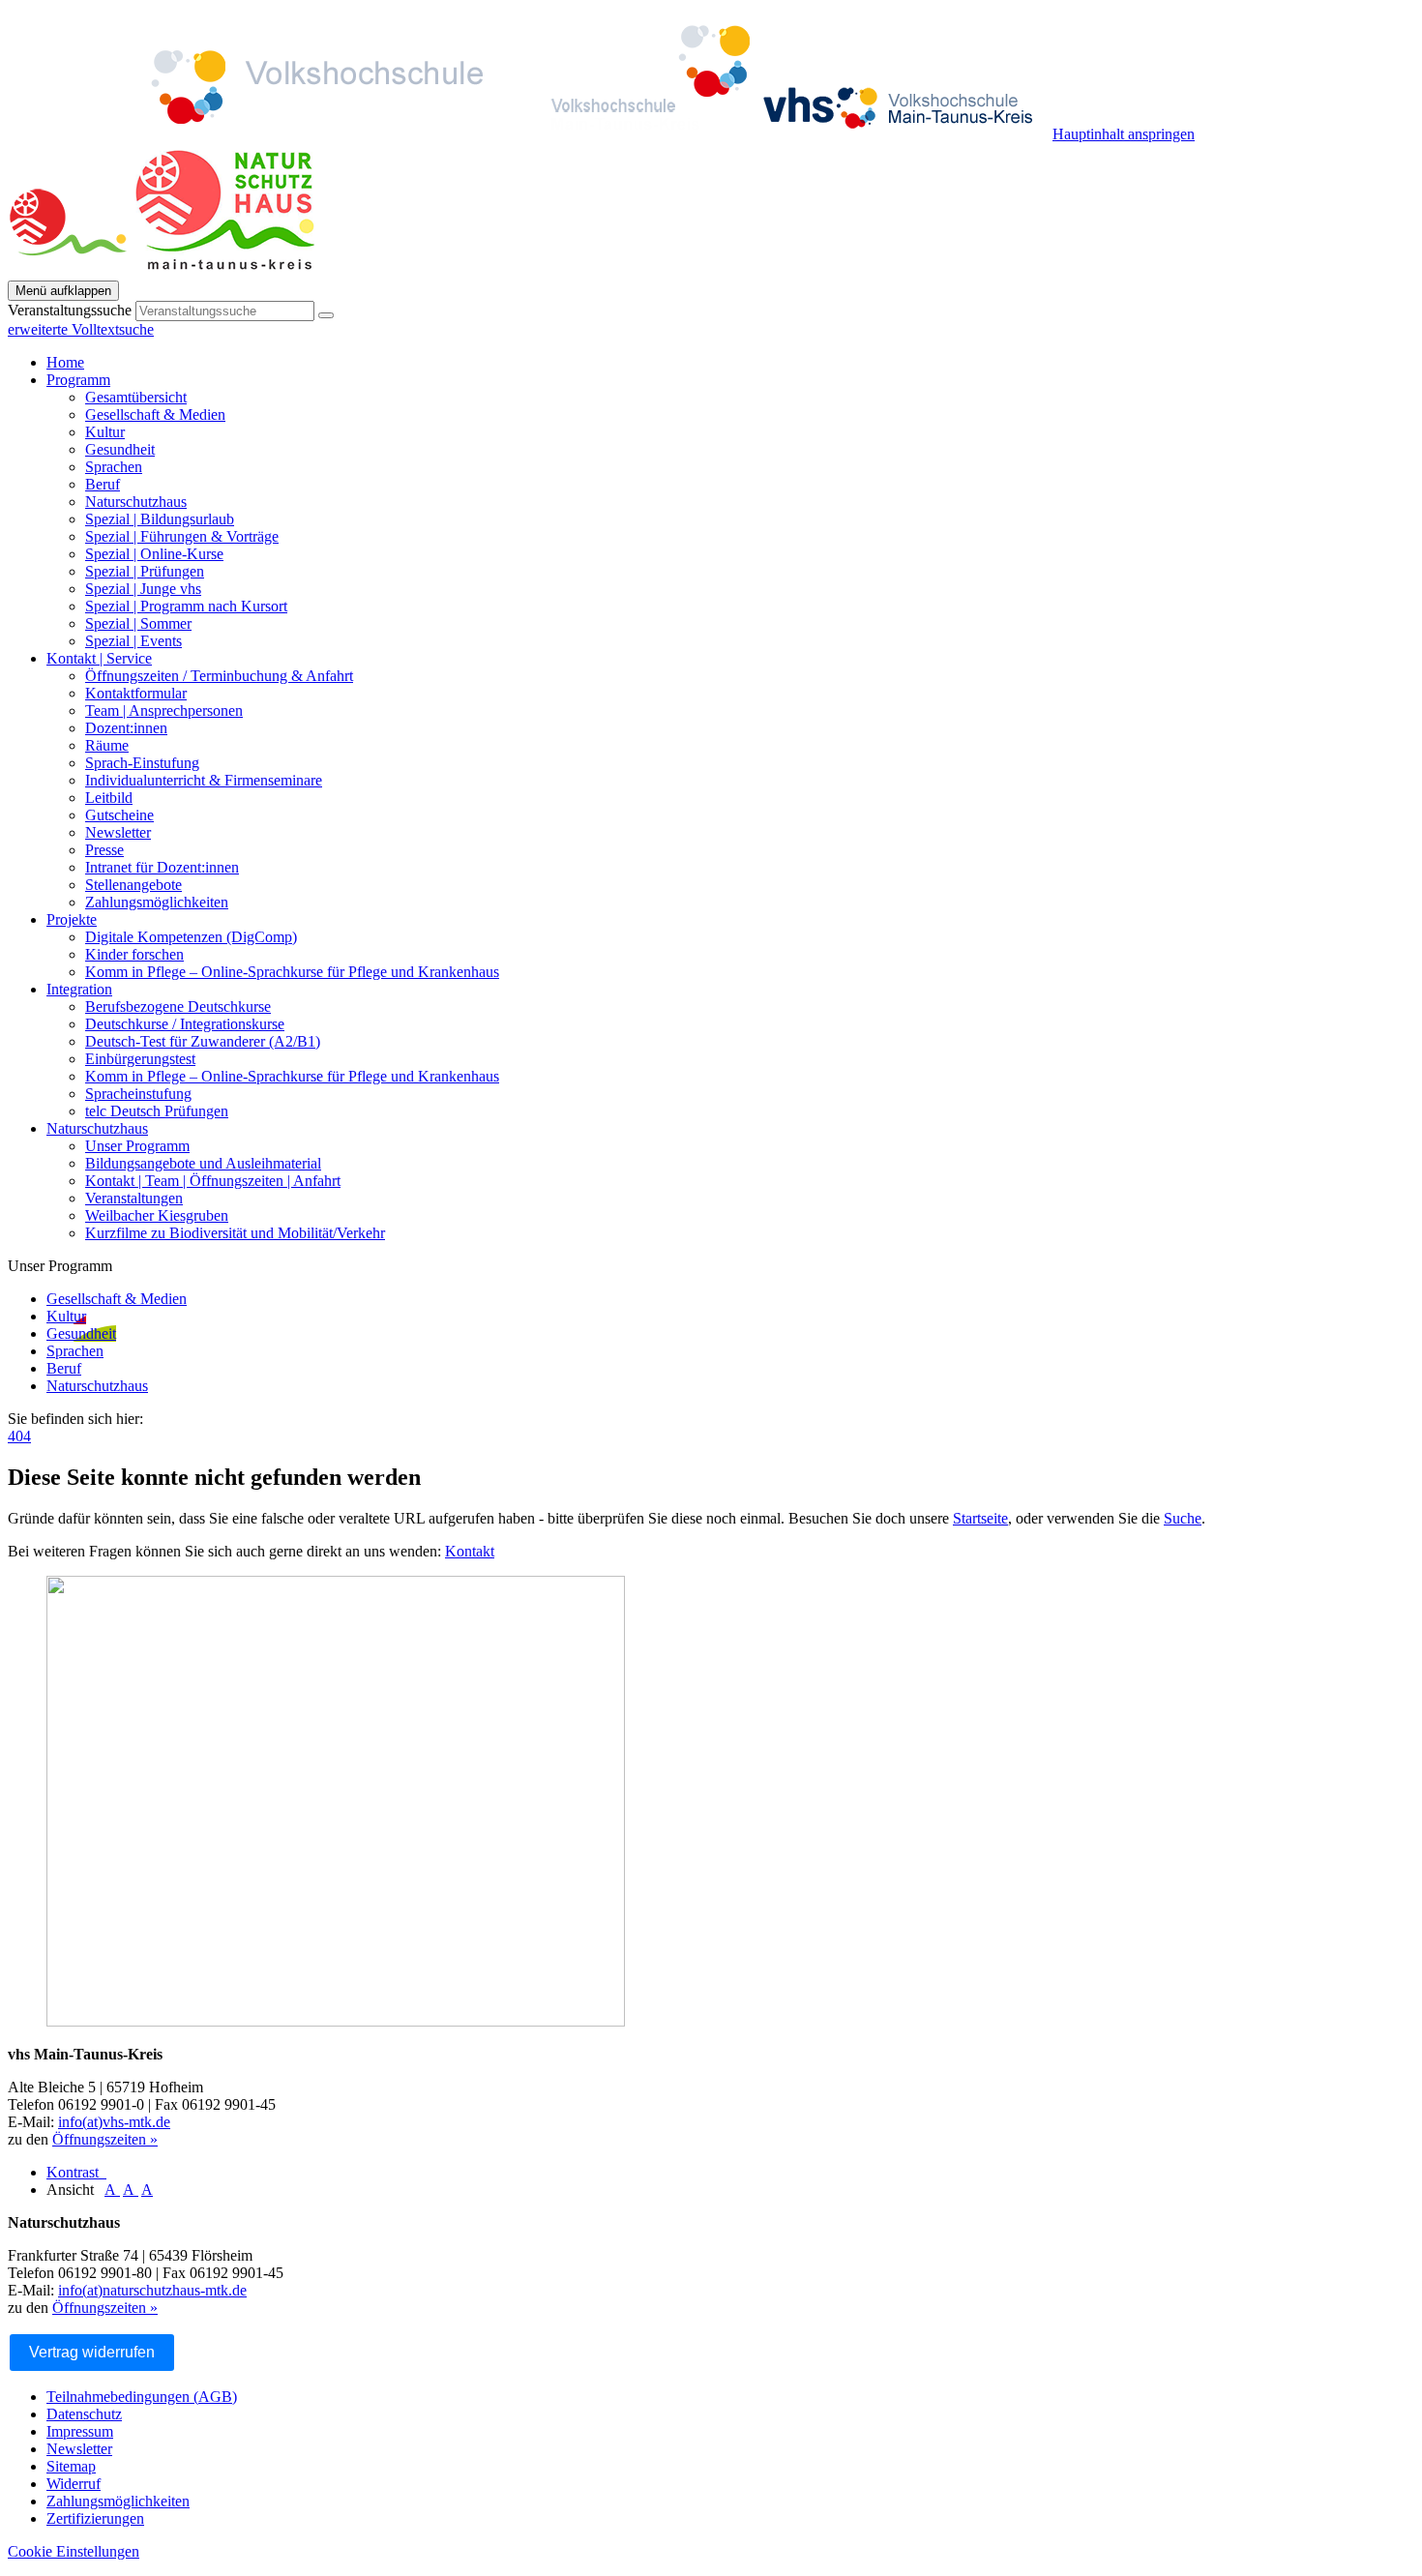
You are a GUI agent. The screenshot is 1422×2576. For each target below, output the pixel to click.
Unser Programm (137, 1146)
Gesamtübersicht (136, 397)
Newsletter (118, 832)
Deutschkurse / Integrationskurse (185, 1024)
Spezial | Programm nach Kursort (186, 606)
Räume (107, 745)
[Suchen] (326, 315)
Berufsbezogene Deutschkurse (178, 1007)
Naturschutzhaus (136, 502)
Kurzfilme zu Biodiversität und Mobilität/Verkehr (235, 1233)
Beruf (103, 484)
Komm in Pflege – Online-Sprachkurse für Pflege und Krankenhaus (292, 972)
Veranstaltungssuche (70, 310)
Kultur (105, 432)
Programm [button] (78, 380)
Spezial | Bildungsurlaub (160, 519)
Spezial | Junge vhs (143, 589)
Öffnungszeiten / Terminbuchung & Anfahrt (219, 676)
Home (65, 362)
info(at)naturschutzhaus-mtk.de (152, 2290)
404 (19, 1436)
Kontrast (76, 2172)
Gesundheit (120, 449)
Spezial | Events (133, 641)
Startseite (980, 1518)
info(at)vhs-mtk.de (114, 2122)
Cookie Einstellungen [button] (74, 2551)
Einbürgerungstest (140, 1059)
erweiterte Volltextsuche (81, 329)
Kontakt (470, 1551)
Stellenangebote (133, 885)
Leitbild (109, 798)
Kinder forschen (134, 954)
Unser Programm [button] (60, 1266)
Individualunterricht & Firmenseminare (204, 780)
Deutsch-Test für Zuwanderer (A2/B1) (203, 1041)
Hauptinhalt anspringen (1124, 134)
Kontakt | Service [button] (99, 658)
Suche (1183, 1518)
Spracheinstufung (138, 1094)
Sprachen (114, 467)
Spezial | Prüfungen (145, 571)
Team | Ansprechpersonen (164, 711)
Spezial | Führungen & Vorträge (182, 536)
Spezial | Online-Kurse (154, 554)
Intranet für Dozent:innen (162, 867)
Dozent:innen (126, 728)
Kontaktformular (136, 693)
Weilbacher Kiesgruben (157, 1215)
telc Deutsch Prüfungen (157, 1111)
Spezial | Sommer (138, 623)
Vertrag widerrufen (92, 2352)
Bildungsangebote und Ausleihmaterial (203, 1163)
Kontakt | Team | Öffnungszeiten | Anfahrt (213, 1181)
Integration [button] (79, 989)
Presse (104, 850)
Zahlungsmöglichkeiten (157, 902)
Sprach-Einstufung (142, 763)
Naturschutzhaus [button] (97, 1128)
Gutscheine (119, 815)
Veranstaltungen (134, 1198)
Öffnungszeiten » (105, 2139)
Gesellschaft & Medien (155, 415)
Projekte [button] (72, 919)
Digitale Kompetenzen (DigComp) (191, 937)
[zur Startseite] (530, 134)
